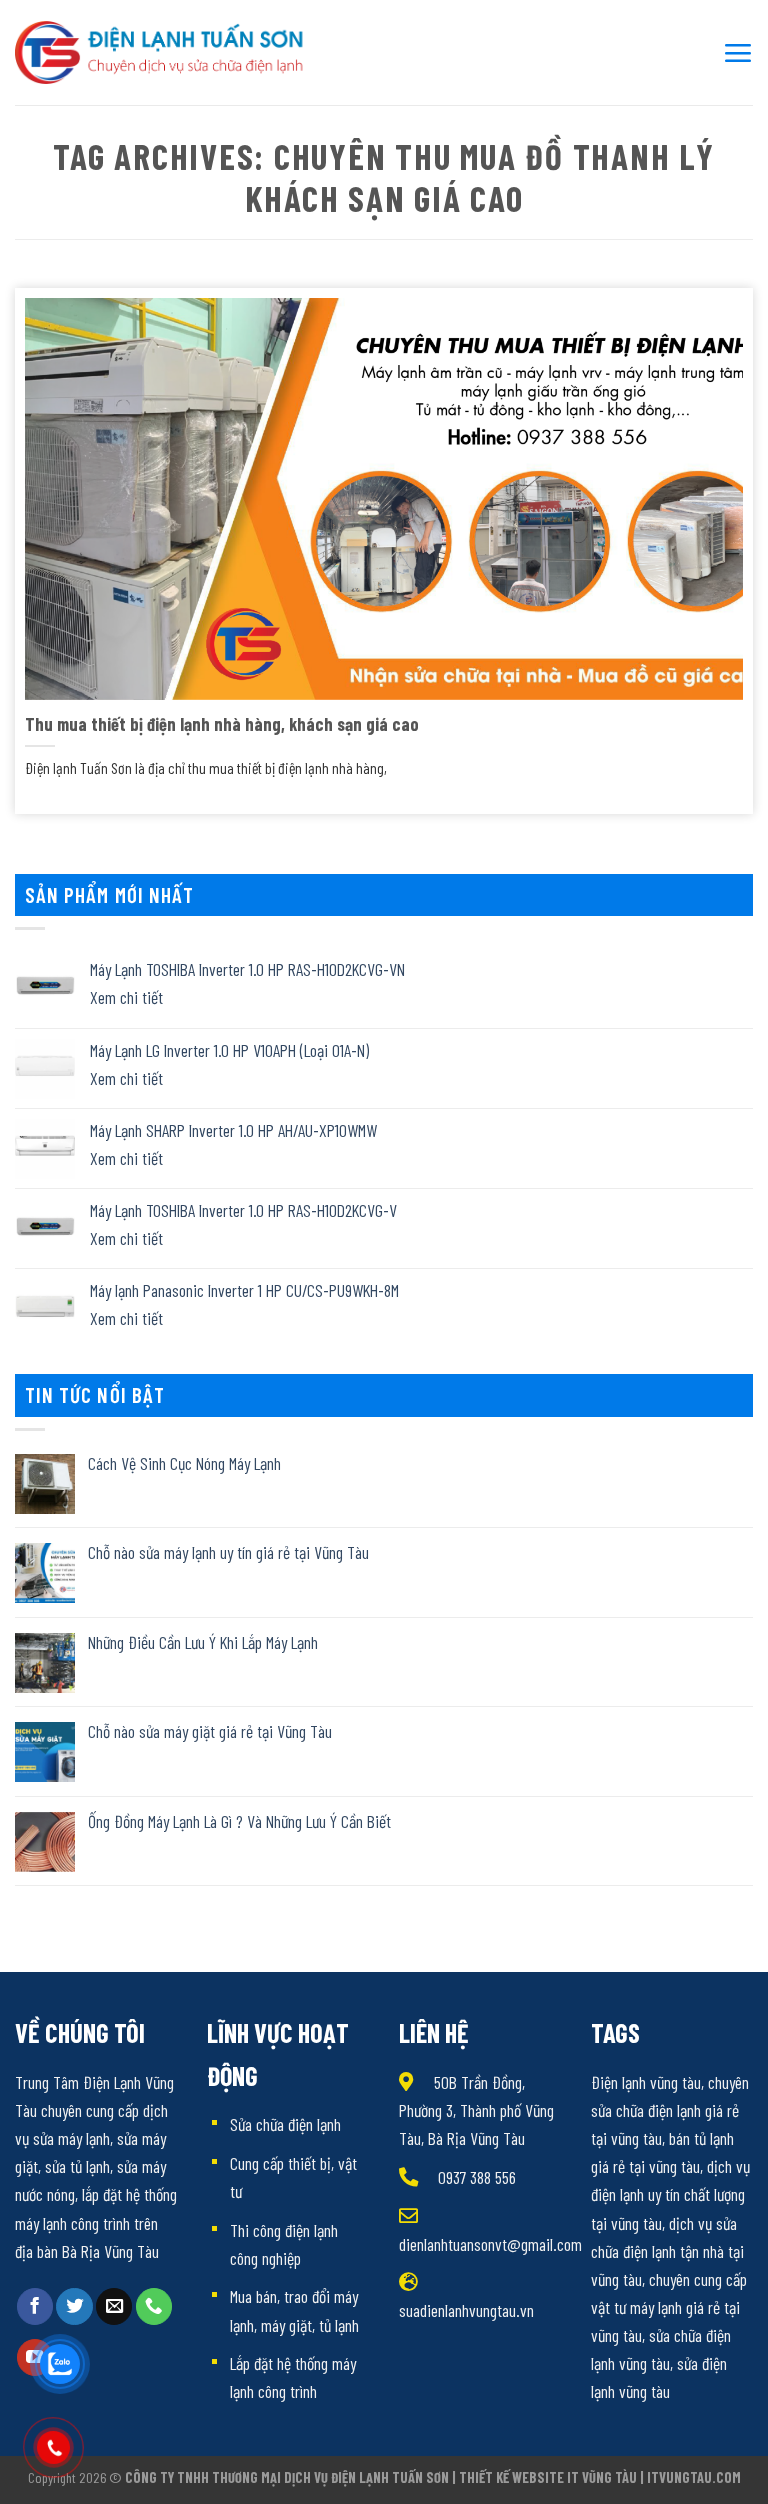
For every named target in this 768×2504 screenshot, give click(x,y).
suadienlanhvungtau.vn (466, 2310)
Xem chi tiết (126, 997)
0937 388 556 (477, 2177)
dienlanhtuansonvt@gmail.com (490, 2244)
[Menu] (737, 52)
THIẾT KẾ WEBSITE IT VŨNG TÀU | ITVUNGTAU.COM (600, 2477)
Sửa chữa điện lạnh (285, 2124)
